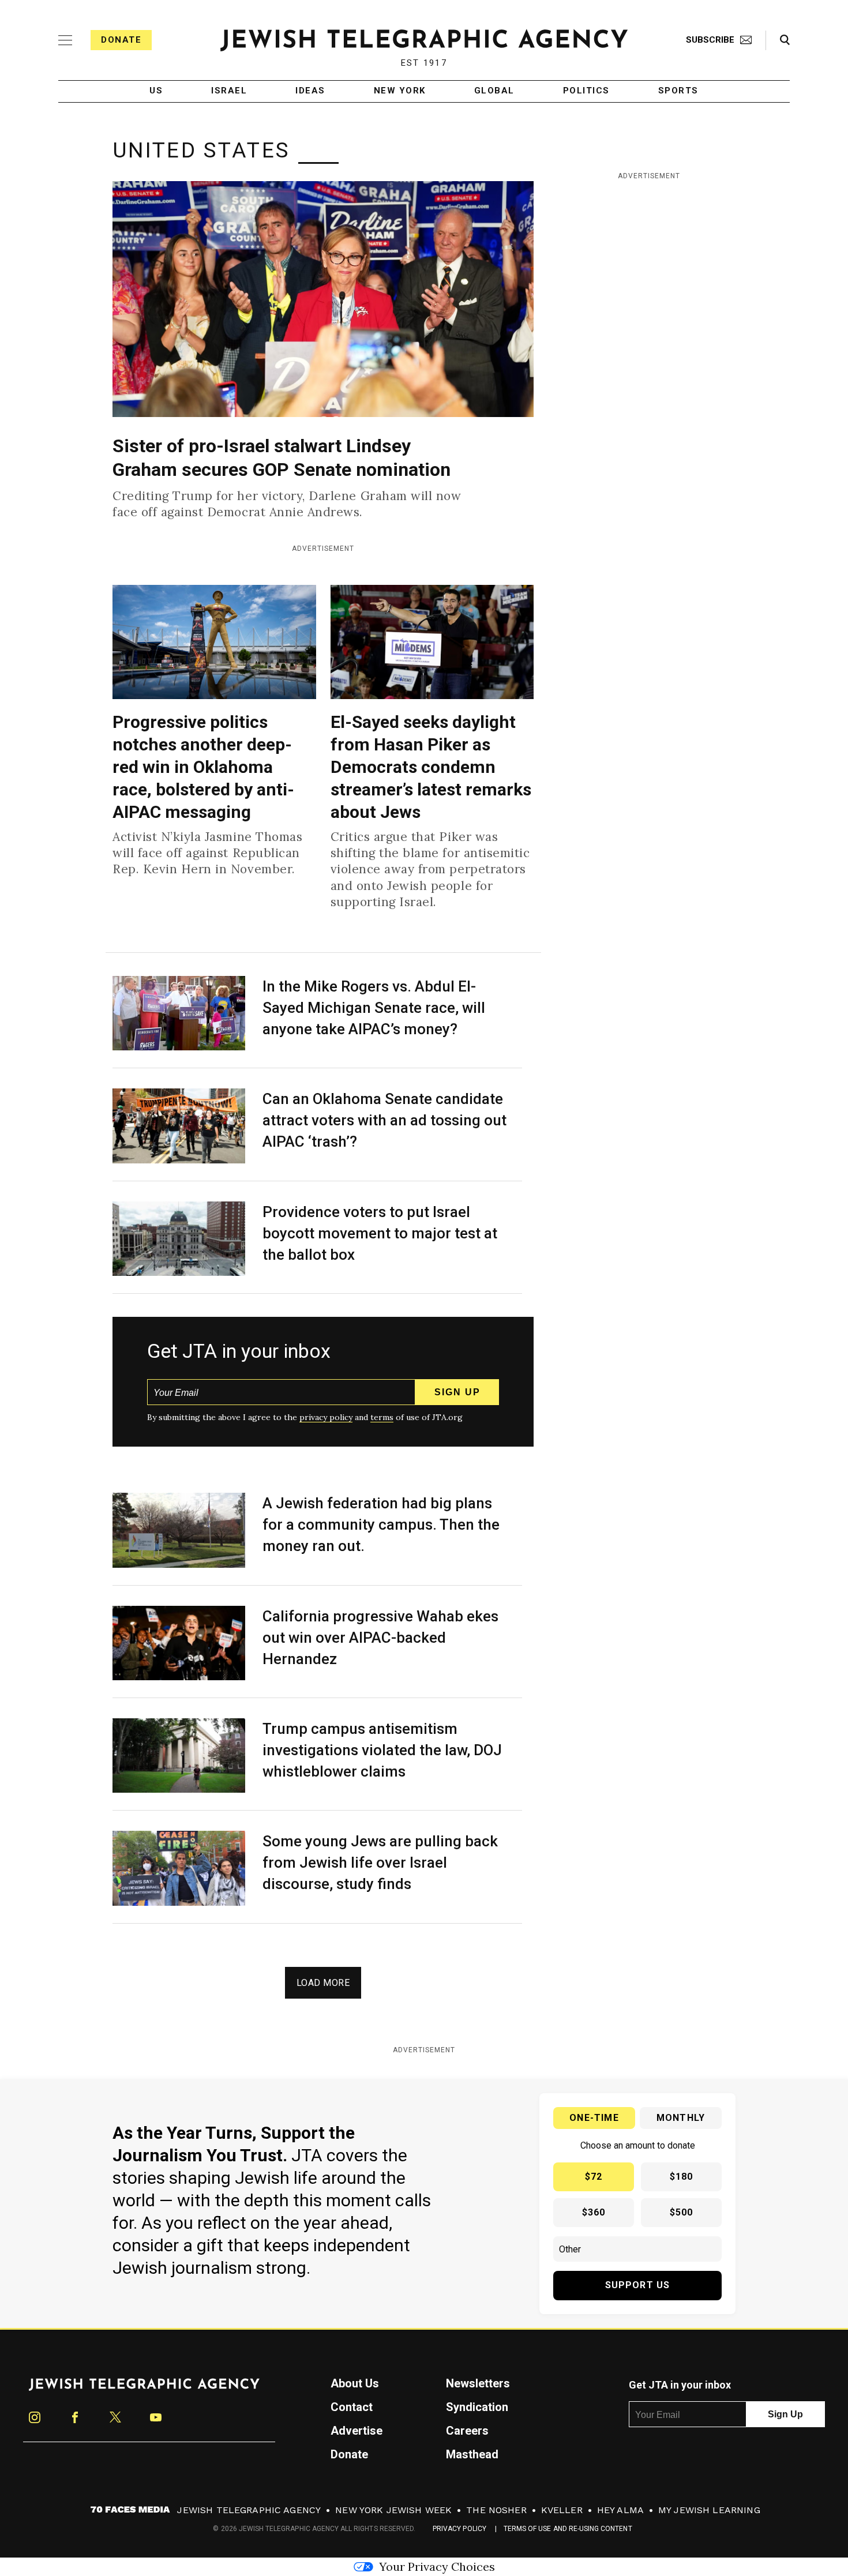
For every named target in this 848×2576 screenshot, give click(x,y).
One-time (594, 2118)
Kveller (562, 2510)
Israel (229, 91)
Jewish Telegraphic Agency (249, 2510)
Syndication (477, 2407)
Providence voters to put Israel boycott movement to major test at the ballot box (380, 1233)
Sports (678, 91)
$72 (594, 2177)
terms (382, 1417)
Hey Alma (620, 2510)
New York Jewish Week (393, 2510)
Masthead (472, 2454)
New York (400, 91)
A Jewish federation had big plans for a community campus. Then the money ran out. (381, 1524)
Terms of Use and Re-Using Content (568, 2529)
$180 (682, 2177)
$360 (594, 2212)
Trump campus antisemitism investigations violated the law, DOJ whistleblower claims (382, 1750)
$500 (682, 2212)
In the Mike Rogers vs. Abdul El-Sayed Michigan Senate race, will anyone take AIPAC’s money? (374, 1008)
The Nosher (496, 2510)
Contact (352, 2407)
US (156, 91)
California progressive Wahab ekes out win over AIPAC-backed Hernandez (380, 1638)
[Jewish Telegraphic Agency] (144, 2389)
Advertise (357, 2431)
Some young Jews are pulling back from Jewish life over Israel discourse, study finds (380, 1862)
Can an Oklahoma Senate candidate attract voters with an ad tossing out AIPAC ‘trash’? (384, 1120)
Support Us (638, 2285)
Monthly (681, 2118)
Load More (323, 1983)
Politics (586, 91)
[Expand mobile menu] (65, 40)
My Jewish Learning (709, 2510)
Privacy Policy (459, 2529)
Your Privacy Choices (437, 2566)
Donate (121, 40)
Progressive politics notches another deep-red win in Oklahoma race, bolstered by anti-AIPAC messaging (203, 767)
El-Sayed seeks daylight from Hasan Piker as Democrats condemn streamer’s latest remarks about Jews (431, 767)
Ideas (310, 91)
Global (494, 91)
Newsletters (478, 2383)
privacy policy (326, 1417)
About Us (355, 2383)
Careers (467, 2431)
